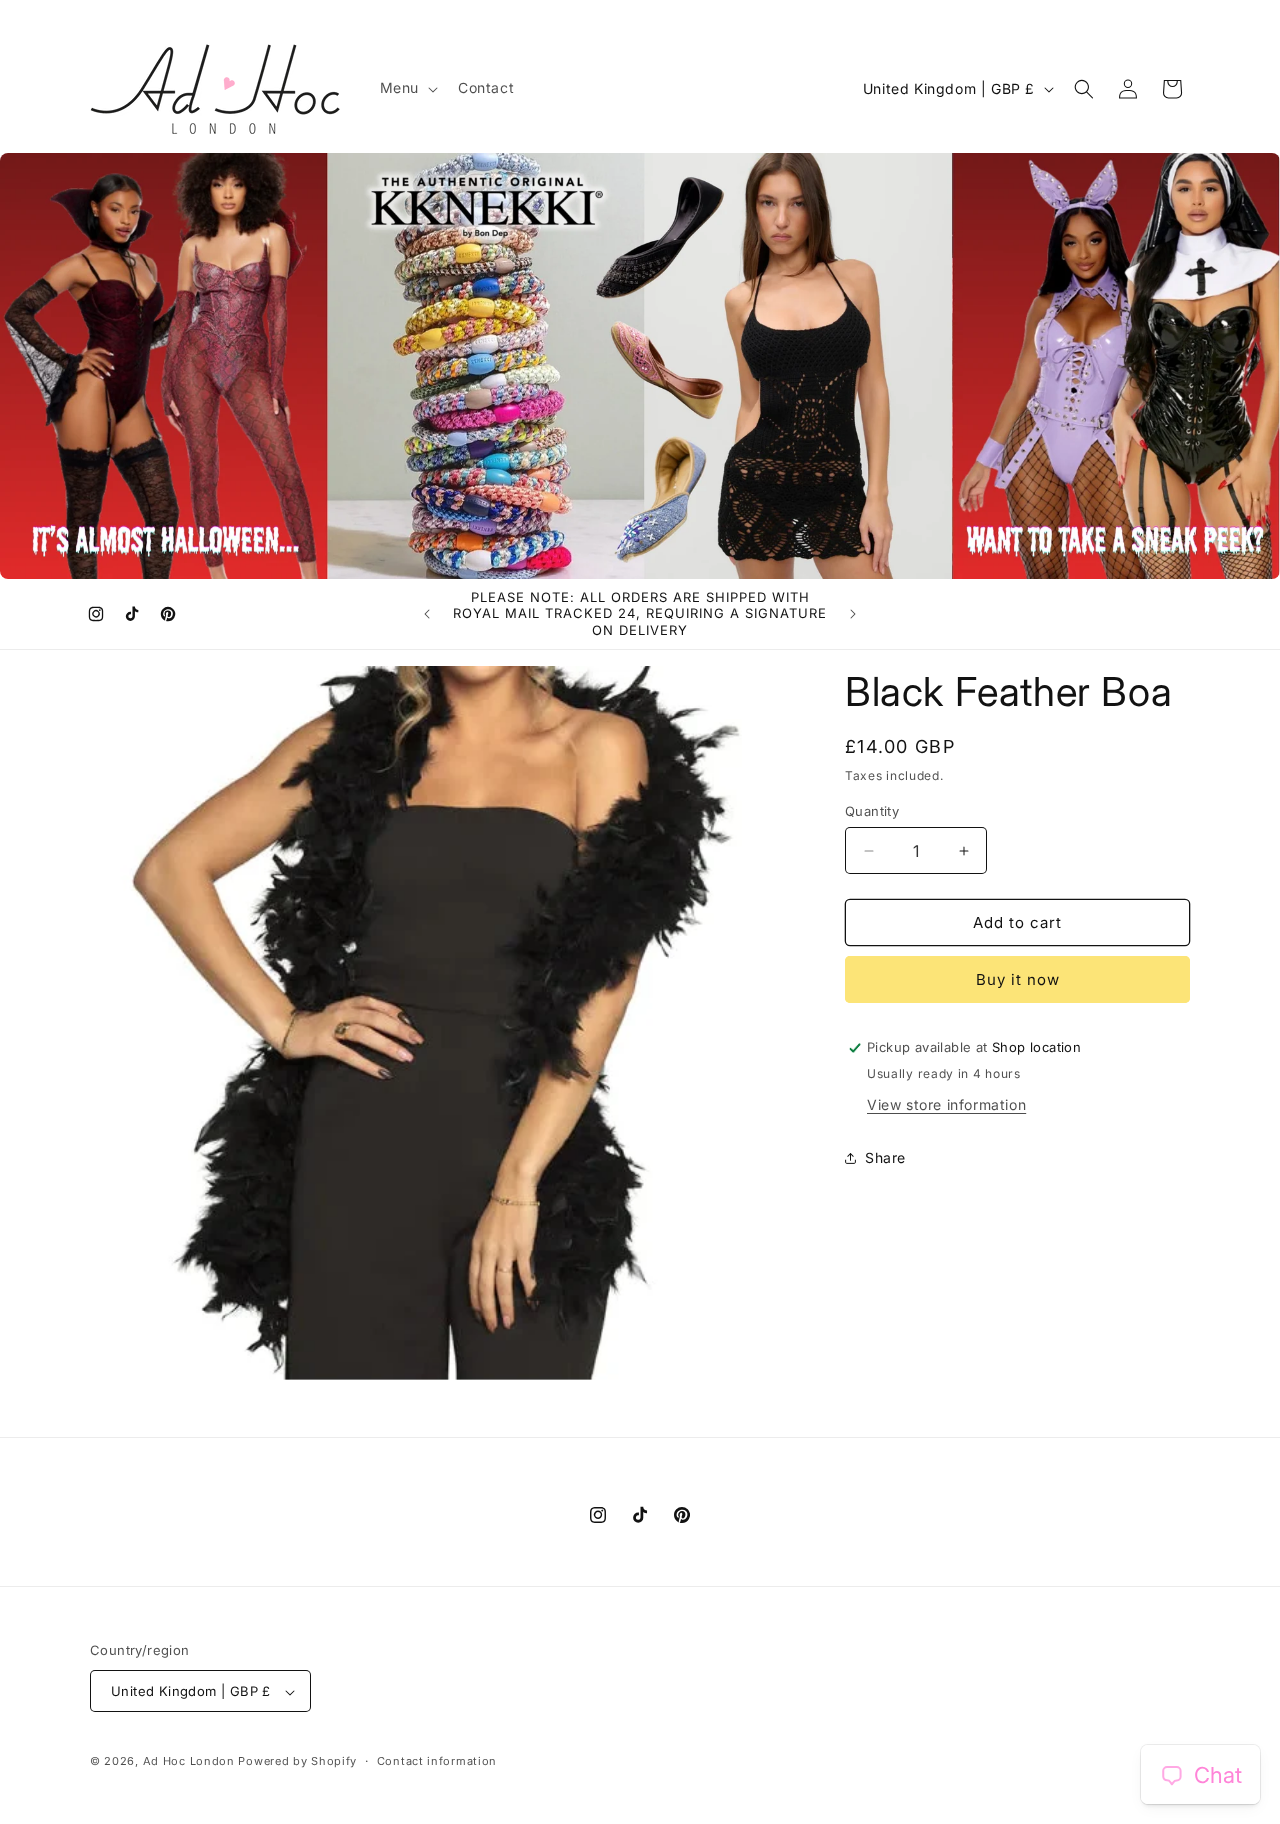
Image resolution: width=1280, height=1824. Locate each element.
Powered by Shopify (297, 1762)
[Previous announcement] (427, 614)
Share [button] (885, 1157)
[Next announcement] (853, 614)
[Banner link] (640, 366)
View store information (946, 1104)
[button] (407, 88)
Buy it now (1018, 979)
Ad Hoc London (189, 1762)
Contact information (437, 1762)
